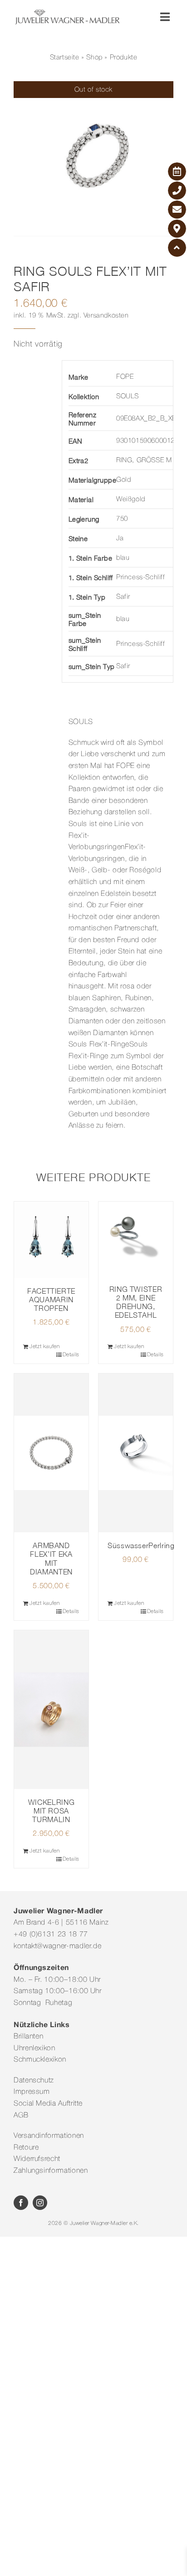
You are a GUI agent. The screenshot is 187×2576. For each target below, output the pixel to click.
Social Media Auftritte (48, 2104)
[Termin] (177, 171)
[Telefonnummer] (177, 191)
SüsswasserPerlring (141, 1545)
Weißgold (131, 499)
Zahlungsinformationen (51, 2171)
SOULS (128, 396)
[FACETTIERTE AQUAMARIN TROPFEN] (51, 1240)
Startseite (65, 58)
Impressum (32, 2092)
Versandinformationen (49, 2136)
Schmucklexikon (40, 2060)
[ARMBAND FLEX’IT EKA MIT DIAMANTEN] (51, 1453)
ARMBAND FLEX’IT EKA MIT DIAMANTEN (51, 1559)
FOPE (125, 377)
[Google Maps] (177, 229)
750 (122, 519)
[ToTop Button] (177, 248)
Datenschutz (34, 2081)
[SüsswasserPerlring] (136, 1453)
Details (71, 1355)
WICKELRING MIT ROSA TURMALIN (51, 1811)
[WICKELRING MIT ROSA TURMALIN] (51, 1710)
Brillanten (28, 2037)
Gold (123, 480)
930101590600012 (145, 441)
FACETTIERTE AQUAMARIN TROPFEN (51, 1300)
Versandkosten (106, 316)
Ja (120, 538)
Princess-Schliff (141, 577)
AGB (21, 2116)
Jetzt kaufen (45, 1347)
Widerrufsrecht (37, 2159)
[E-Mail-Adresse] (177, 210)
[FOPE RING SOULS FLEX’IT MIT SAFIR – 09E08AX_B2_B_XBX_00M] (93, 161)
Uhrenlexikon (34, 2048)
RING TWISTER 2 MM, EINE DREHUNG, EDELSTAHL (136, 1302)
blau (123, 558)
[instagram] (40, 2203)
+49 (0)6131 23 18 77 (51, 1935)
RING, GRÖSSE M (144, 460)
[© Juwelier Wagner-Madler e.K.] (67, 13)
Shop (94, 58)
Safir (123, 597)
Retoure (26, 2148)
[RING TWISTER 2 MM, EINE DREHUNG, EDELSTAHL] (136, 1239)
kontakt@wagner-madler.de (57, 1946)
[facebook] (21, 2203)
